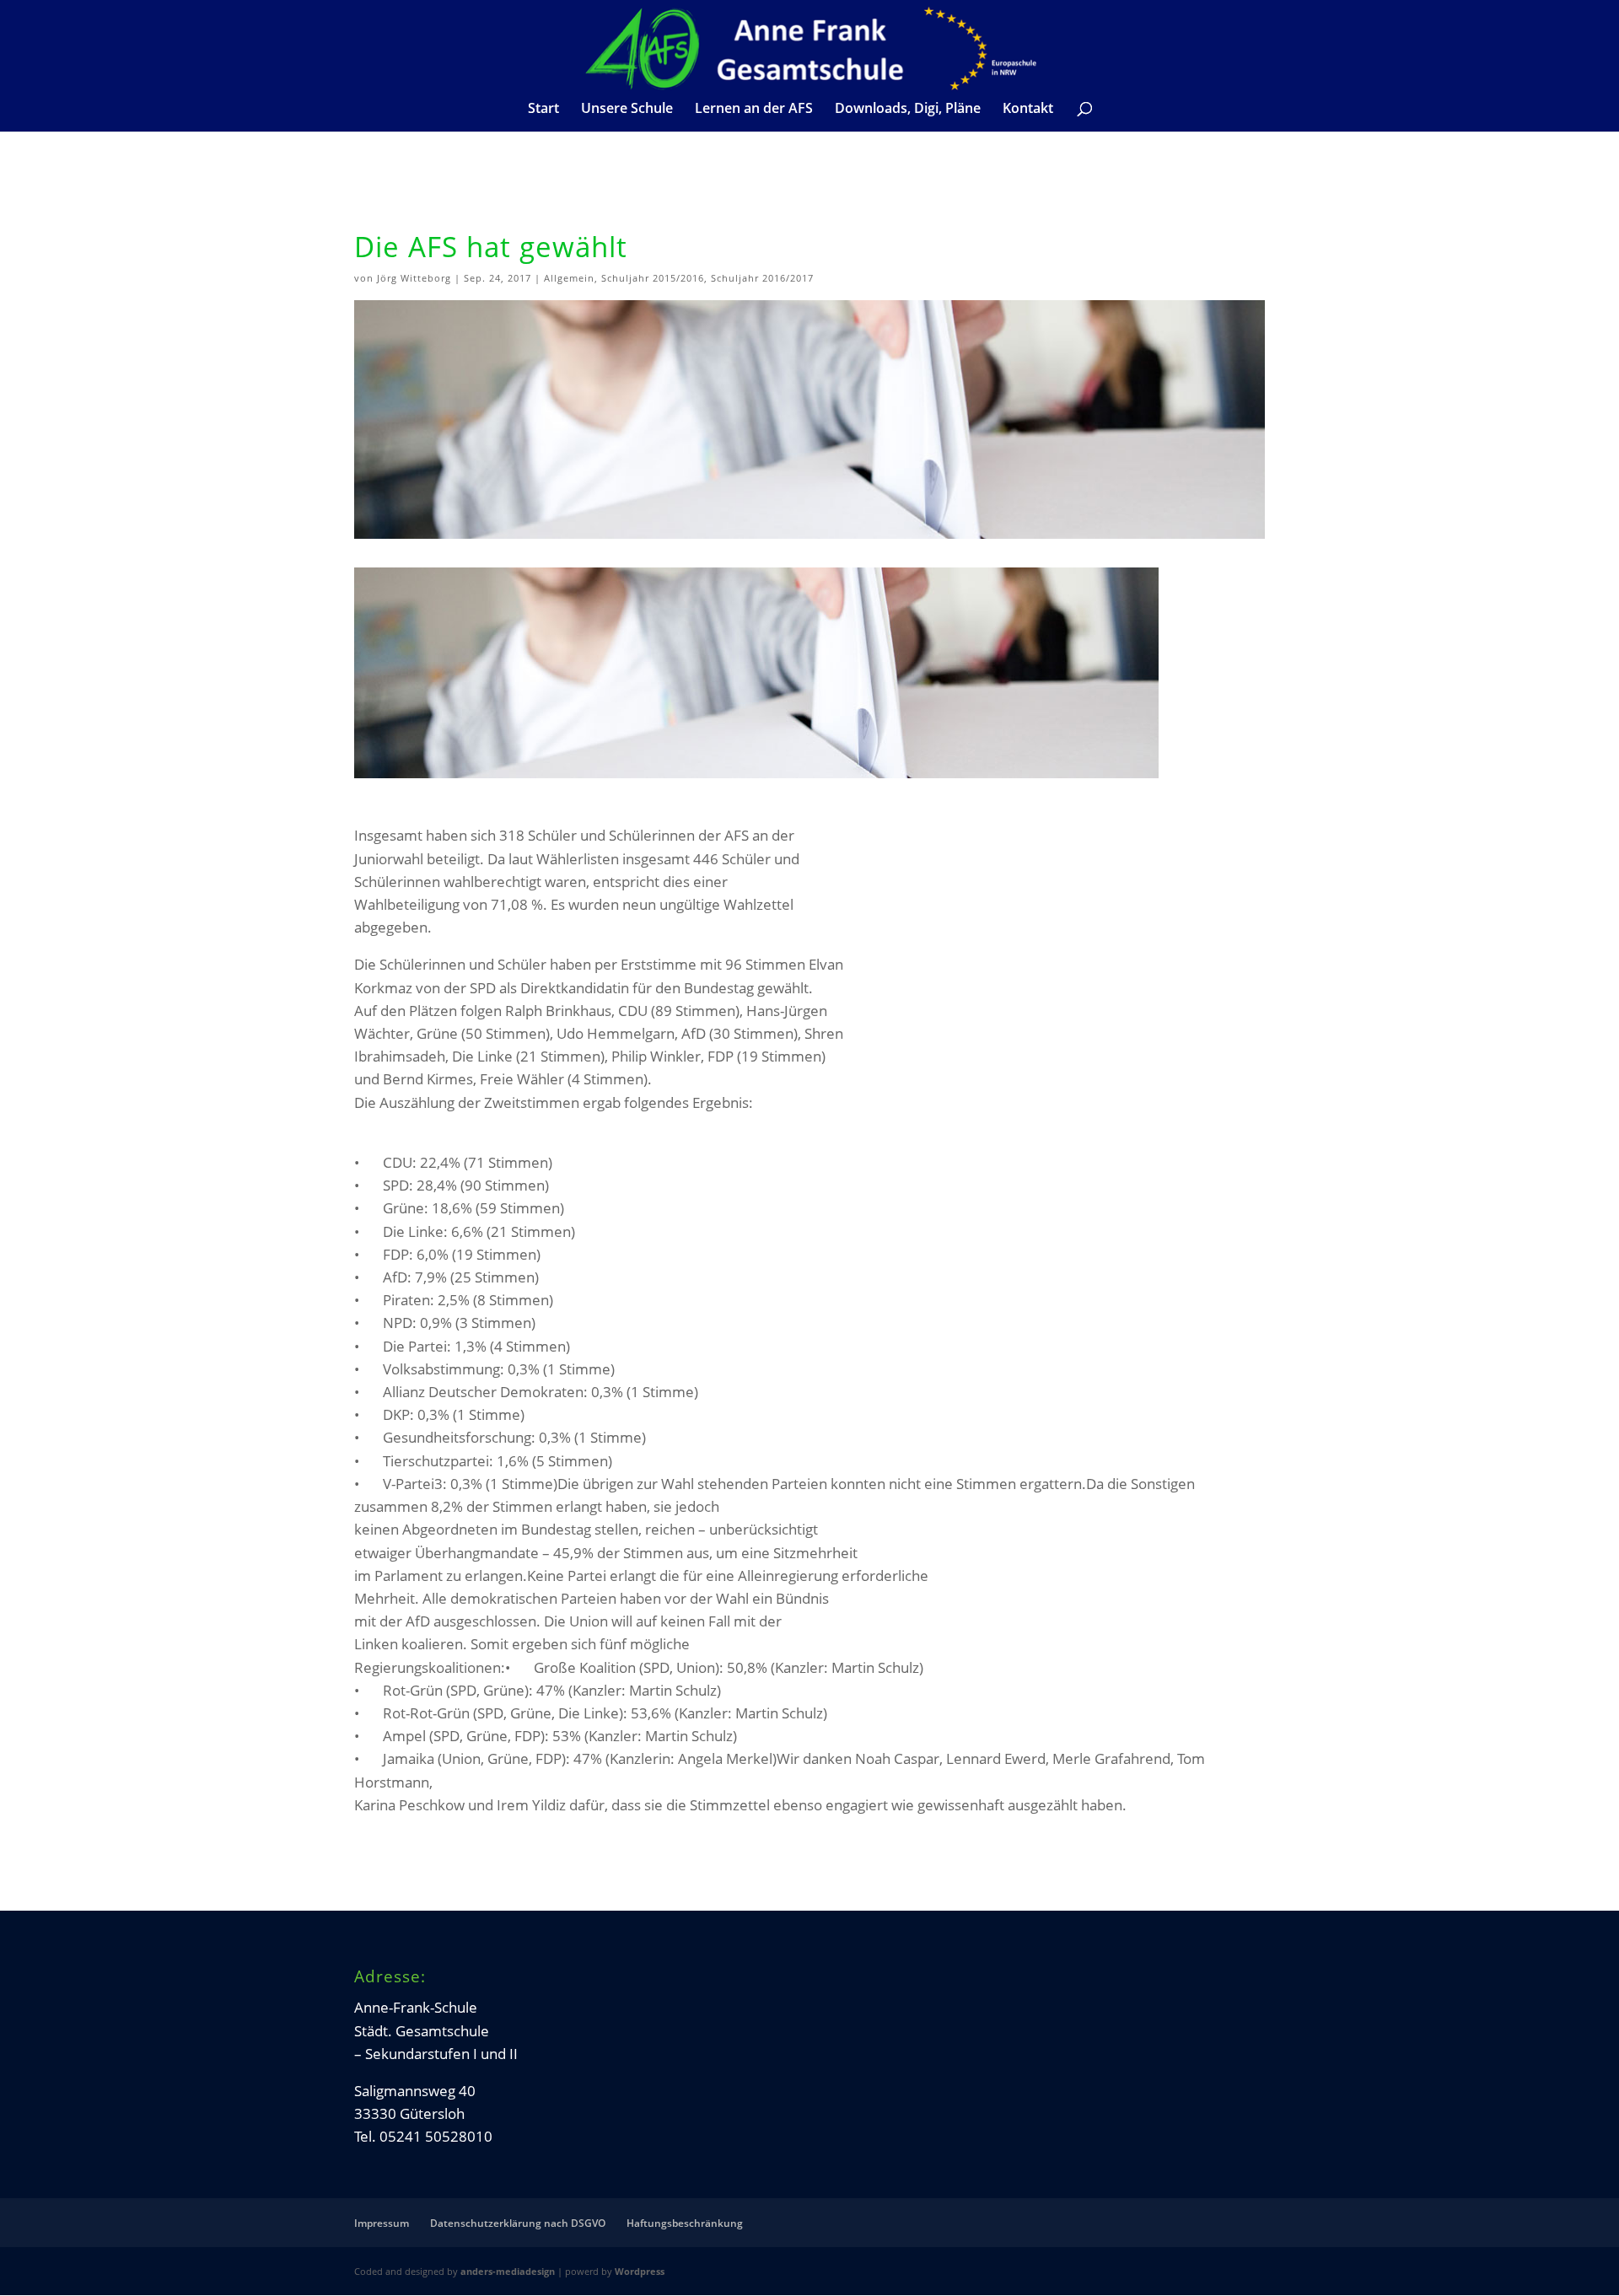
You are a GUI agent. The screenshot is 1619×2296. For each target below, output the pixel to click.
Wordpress (640, 2271)
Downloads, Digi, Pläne (908, 110)
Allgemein (569, 278)
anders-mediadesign (508, 2271)
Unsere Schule (627, 110)
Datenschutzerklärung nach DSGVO (518, 2223)
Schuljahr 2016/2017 (762, 278)
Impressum (382, 2223)
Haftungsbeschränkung (685, 2223)
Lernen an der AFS (754, 110)
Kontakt (1028, 110)
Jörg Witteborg (414, 278)
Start (543, 110)
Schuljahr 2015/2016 (653, 278)
